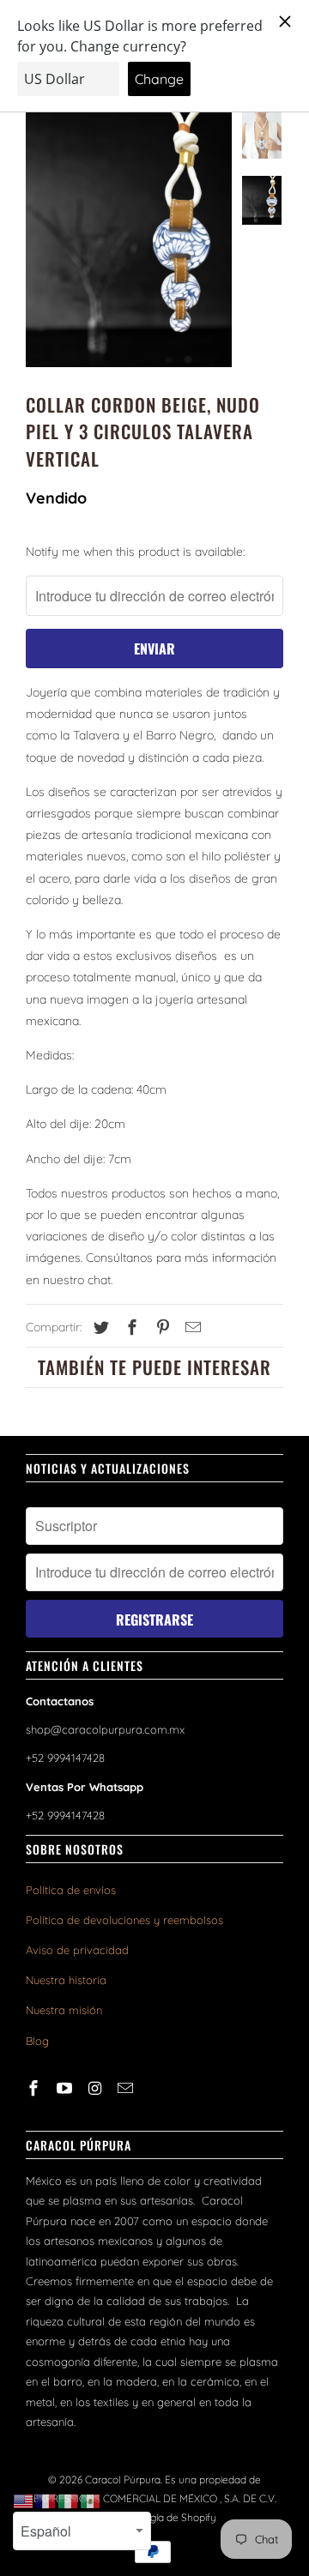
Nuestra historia (66, 1980)
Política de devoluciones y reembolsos (124, 1920)
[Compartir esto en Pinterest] (161, 1327)
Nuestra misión (64, 2010)
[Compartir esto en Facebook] (130, 1327)
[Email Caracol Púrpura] (127, 2088)
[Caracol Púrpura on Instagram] (97, 2088)
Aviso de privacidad (77, 1950)
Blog (37, 2041)
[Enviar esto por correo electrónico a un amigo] (191, 1327)
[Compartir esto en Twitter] (99, 1327)
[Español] (91, 2501)
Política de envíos (71, 1890)
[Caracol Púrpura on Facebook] (35, 2088)
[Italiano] (69, 2501)
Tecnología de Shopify (165, 2517)
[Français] (46, 2501)
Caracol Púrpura (123, 2479)
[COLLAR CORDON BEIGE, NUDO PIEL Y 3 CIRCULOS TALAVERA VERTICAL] (129, 238)
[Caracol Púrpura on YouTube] (66, 2088)
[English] (24, 2501)
